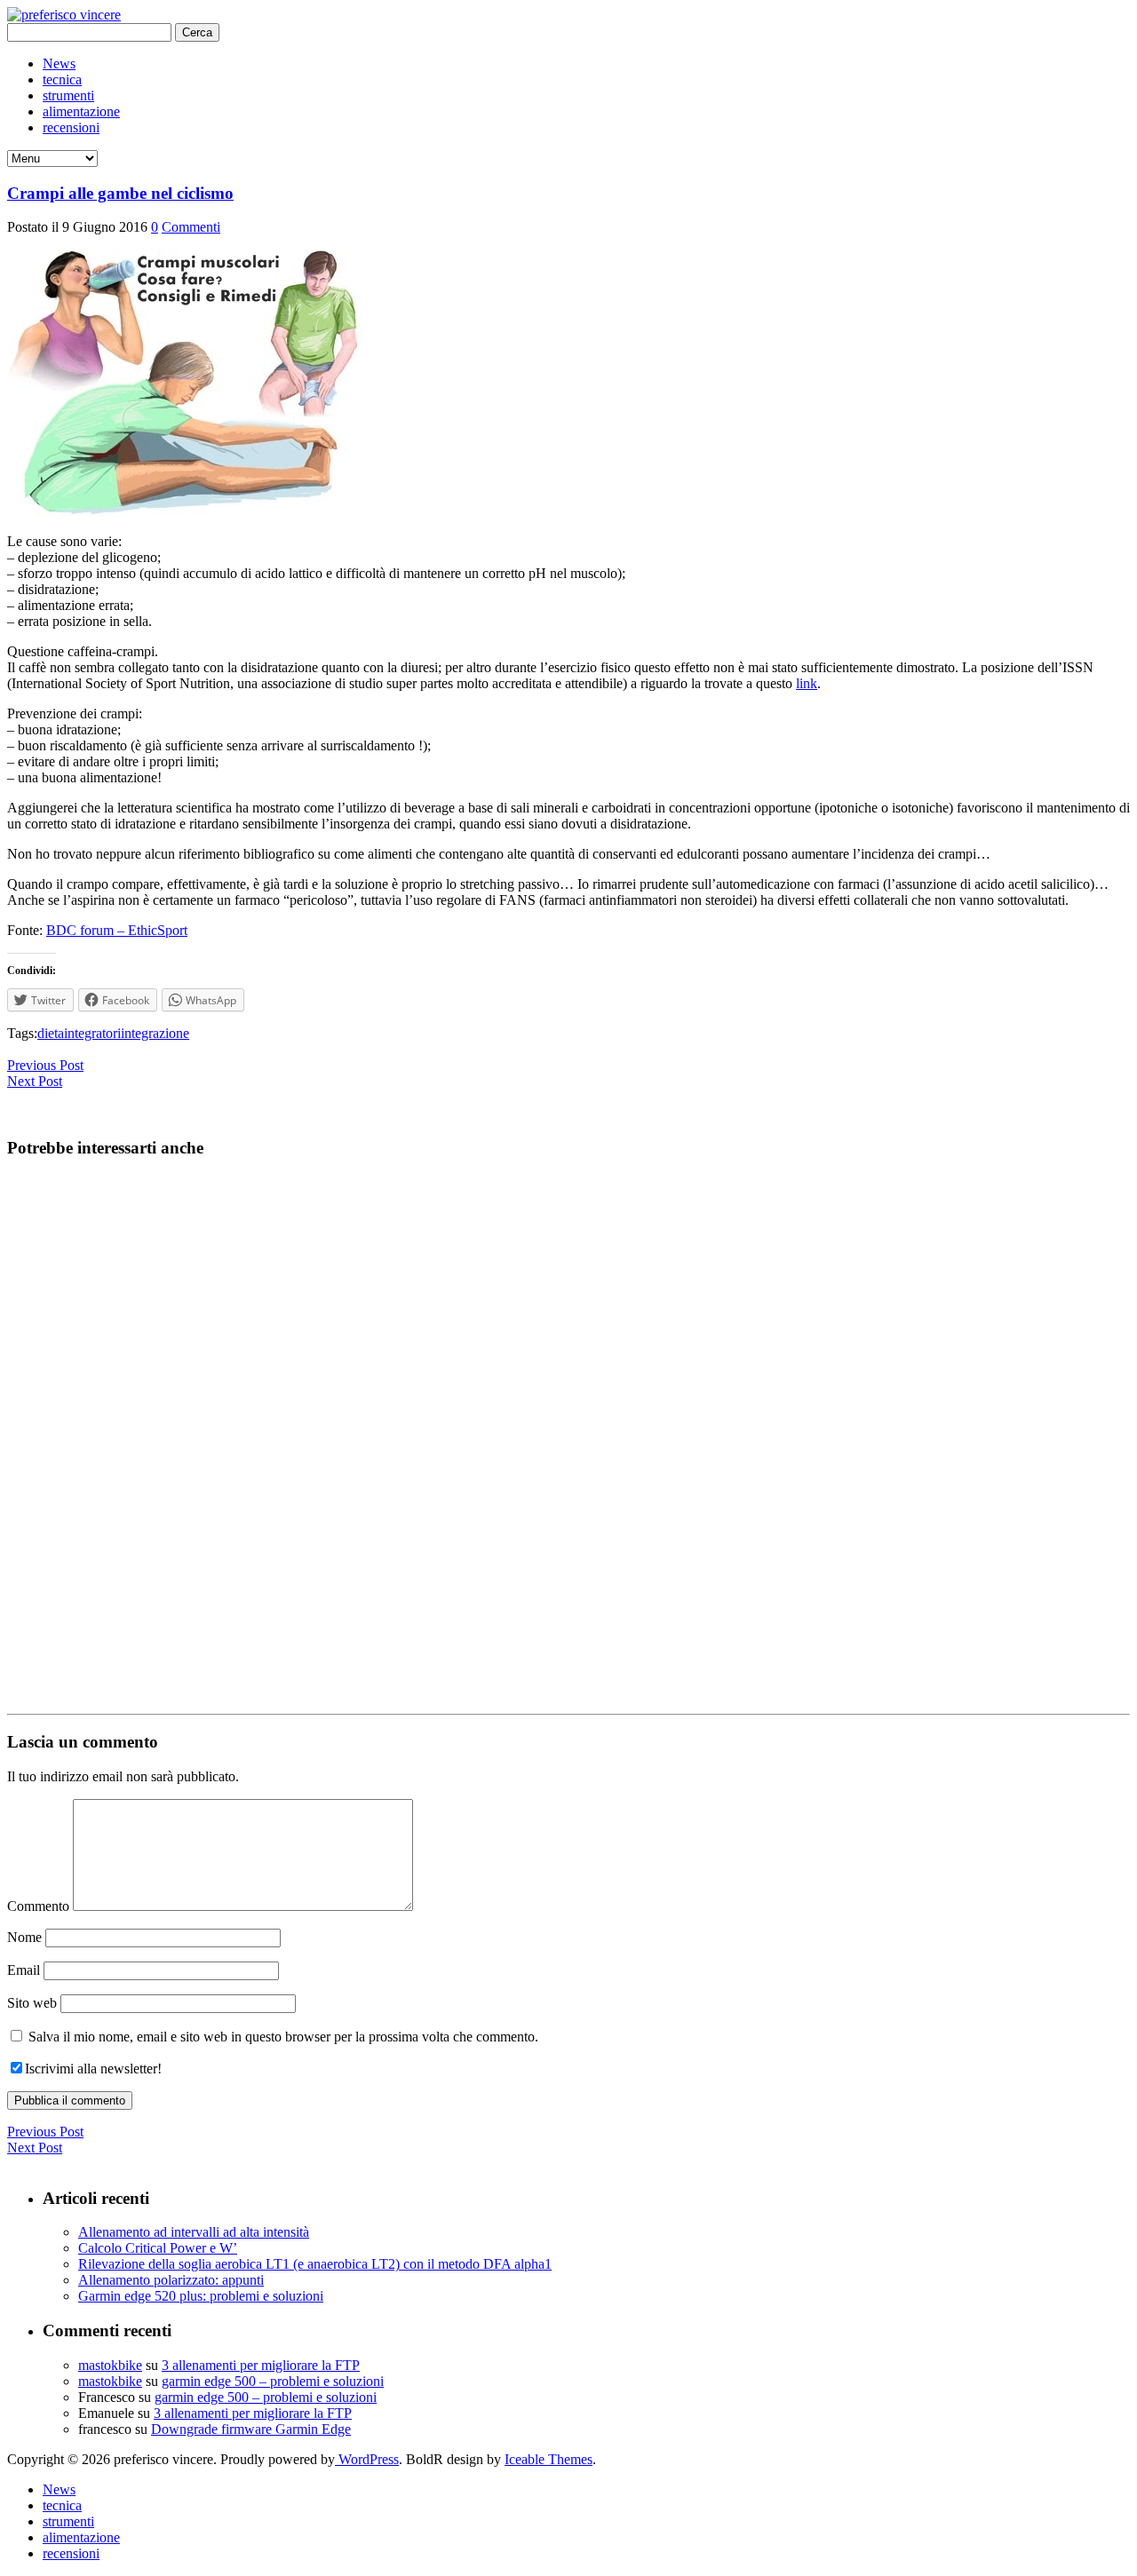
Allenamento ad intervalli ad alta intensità (194, 2232)
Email (24, 1970)
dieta (51, 1033)
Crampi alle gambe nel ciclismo (120, 193)
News (59, 63)
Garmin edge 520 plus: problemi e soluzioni (201, 2296)
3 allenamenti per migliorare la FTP (261, 2365)
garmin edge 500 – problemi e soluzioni (273, 2381)
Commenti (191, 227)
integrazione (155, 1033)
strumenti (68, 95)
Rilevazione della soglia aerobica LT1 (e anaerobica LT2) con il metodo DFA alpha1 (315, 2264)
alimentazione (81, 111)
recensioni (71, 127)
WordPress (367, 2459)
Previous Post (45, 1065)
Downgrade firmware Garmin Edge (251, 2429)
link (807, 683)
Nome (24, 1937)
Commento (38, 1906)
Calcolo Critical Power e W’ (158, 2248)
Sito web (32, 2003)
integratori (92, 1033)
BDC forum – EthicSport (117, 930)
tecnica (62, 79)
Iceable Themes (549, 2459)
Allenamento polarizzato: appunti (171, 2280)
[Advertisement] (540, 1440)
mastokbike (110, 2365)
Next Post (35, 1081)
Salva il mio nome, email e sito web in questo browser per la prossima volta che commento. (283, 2037)
